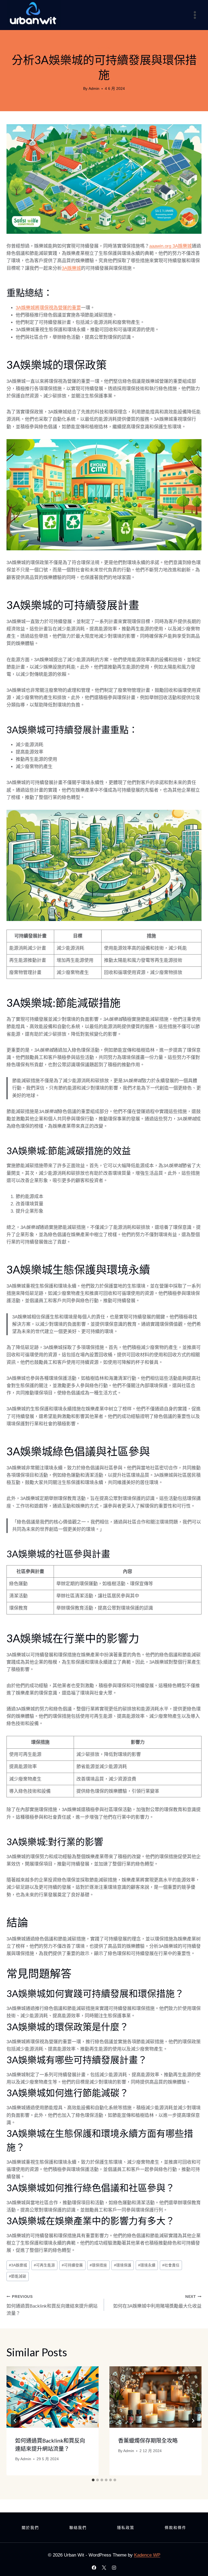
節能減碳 (18, 2276)
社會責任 (171, 2265)
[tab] (93, 2480)
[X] (104, 2568)
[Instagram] (114, 2568)
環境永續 (147, 2265)
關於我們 (30, 2528)
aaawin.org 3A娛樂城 (170, 246)
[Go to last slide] (15, 2421)
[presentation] (53, 2397)
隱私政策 (126, 2528)
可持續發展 (72, 2265)
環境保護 (123, 2265)
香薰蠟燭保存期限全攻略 (148, 2440)
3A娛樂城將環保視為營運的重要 (48, 308)
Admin (94, 89)
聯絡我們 (78, 2528)
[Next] (193, 2421)
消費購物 (104, 48)
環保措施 (98, 2265)
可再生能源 (44, 2265)
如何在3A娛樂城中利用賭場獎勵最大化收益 (157, 2302)
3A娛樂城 (71, 268)
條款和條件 (175, 2528)
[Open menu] (195, 15)
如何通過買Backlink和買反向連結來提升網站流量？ (52, 2305)
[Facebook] (94, 2568)
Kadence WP (147, 2555)
